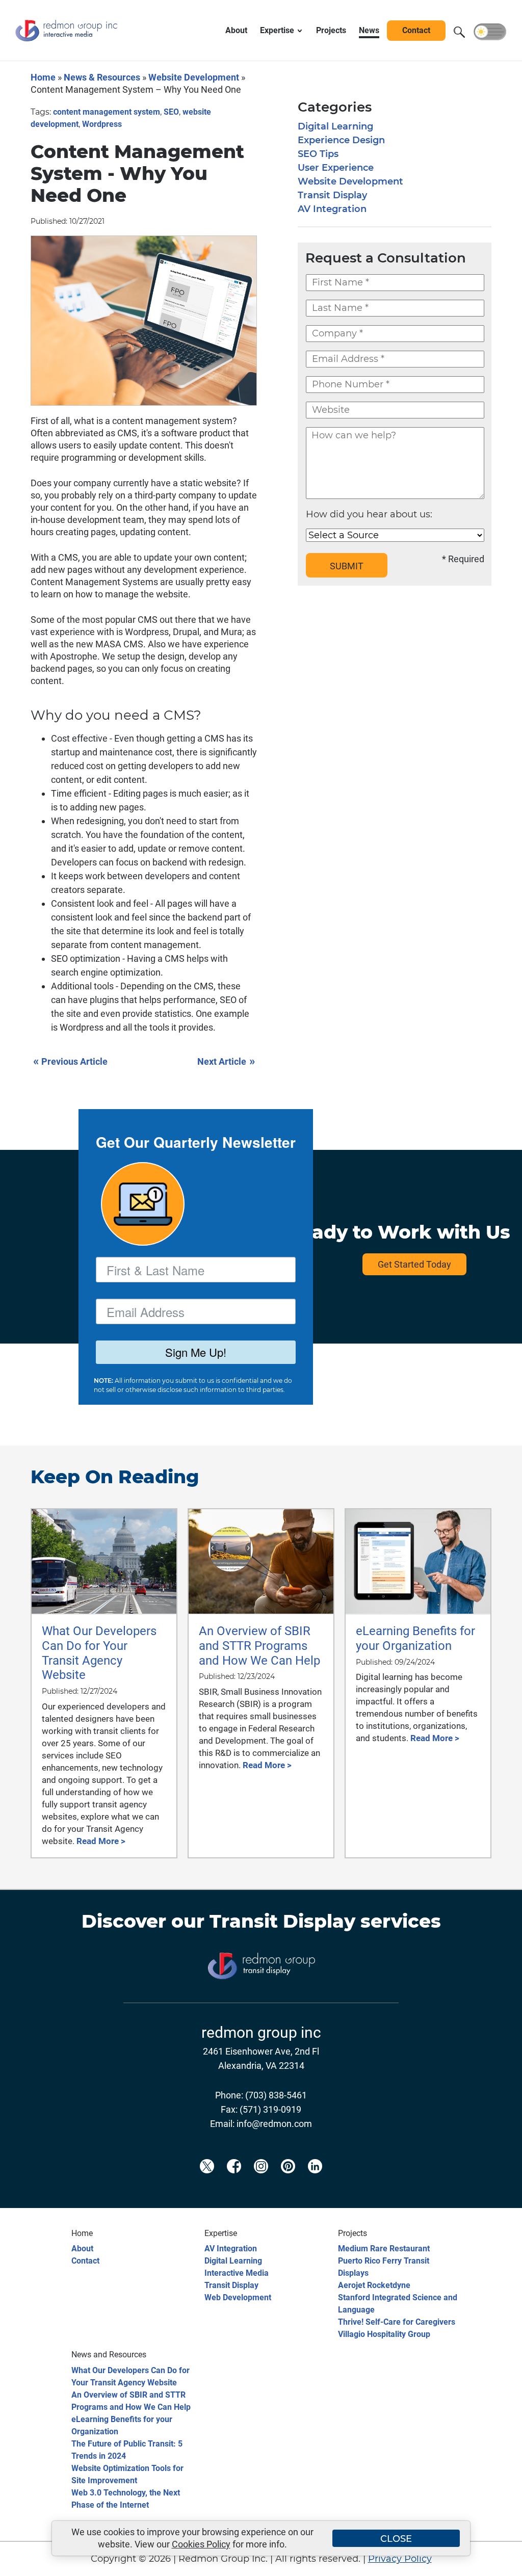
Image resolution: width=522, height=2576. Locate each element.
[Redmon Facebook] (234, 2183)
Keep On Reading (115, 1477)
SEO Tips (318, 154)
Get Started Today (414, 1264)
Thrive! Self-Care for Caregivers (397, 2322)
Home (43, 77)
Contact (85, 2261)
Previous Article (70, 1061)
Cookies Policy (201, 2544)
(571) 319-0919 (270, 2109)
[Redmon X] (207, 2183)
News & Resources (102, 77)
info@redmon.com (274, 2124)
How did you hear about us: (369, 514)
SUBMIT (347, 566)
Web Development (238, 2297)
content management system (107, 112)
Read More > (101, 1841)
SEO (171, 112)
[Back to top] (497, 2562)
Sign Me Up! (196, 1352)
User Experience (336, 168)
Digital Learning (335, 126)
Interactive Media (237, 2273)
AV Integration (332, 209)
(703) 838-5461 (276, 2095)
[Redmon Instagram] (261, 2183)
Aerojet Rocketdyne (374, 2285)
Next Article (226, 1061)
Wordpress (102, 124)
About (82, 2249)
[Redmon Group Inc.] (66, 43)
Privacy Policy (400, 2559)
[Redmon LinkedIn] (315, 2183)
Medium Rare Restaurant (384, 2249)
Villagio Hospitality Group (384, 2334)
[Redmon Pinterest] (288, 2183)
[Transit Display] (261, 1995)
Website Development (194, 77)
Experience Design (341, 140)
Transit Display (332, 195)
